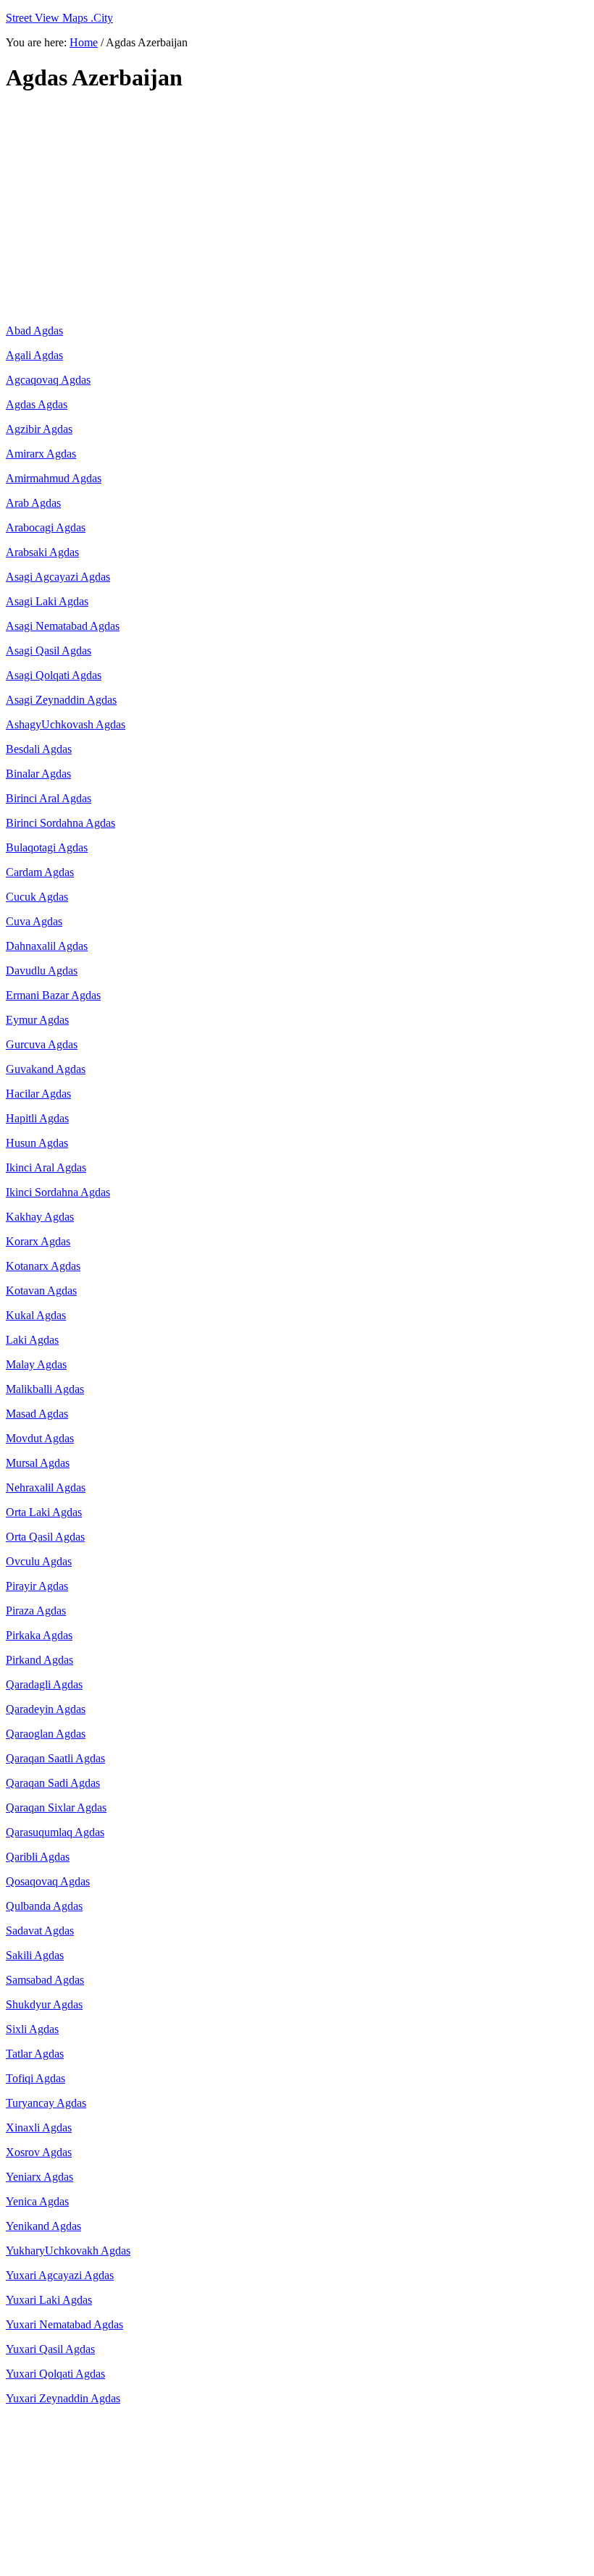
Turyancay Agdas (46, 2103)
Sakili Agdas (35, 1955)
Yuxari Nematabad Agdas (64, 2324)
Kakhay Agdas (40, 1217)
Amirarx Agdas (41, 454)
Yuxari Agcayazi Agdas (60, 2275)
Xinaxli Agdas (39, 2127)
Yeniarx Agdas (39, 2177)
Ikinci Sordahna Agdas (58, 1192)
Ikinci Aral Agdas (46, 1167)
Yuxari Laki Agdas (49, 2300)
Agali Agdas (34, 355)
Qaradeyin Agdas (46, 1709)
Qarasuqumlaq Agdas (55, 1832)
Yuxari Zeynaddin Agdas (63, 2398)
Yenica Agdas (37, 2201)
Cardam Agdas (40, 872)
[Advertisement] (297, 209)
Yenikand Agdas (43, 2226)
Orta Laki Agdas (44, 1512)
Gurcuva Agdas (42, 1044)
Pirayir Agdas (37, 1586)
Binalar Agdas (38, 774)
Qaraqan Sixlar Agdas (56, 1807)
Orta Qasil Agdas (45, 1537)
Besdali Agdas (39, 749)
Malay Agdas (36, 1364)
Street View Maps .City (59, 18)
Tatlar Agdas (35, 2054)
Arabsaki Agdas (42, 552)
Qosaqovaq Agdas (48, 1881)
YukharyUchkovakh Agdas (68, 2251)
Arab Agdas (33, 503)
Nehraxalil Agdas (46, 1487)
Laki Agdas (32, 1340)
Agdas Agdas (37, 404)
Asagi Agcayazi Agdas (58, 577)
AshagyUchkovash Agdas (66, 724)
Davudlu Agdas (42, 971)
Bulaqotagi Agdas (47, 847)
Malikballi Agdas (45, 1389)
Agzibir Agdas (39, 429)
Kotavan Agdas (41, 1291)
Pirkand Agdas (39, 1660)
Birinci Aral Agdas (49, 798)
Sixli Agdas (32, 2029)
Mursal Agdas (38, 1463)
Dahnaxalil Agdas (47, 946)
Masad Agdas (37, 1414)
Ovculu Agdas (39, 1561)
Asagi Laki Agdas (47, 601)
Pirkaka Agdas (39, 1635)
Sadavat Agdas (40, 1931)
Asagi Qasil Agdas (49, 651)
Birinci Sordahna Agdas (60, 823)
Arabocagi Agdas (46, 527)
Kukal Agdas (36, 1315)
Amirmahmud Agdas (54, 478)
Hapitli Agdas (37, 1118)
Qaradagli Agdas (44, 1684)
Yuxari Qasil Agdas (50, 2349)
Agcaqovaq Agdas (48, 380)
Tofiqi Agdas (35, 2078)
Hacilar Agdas (38, 1094)
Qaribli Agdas (38, 1857)
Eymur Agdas (37, 1020)
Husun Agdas (37, 1143)
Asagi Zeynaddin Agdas (61, 700)
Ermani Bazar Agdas (53, 995)
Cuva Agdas (34, 921)
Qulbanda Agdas (44, 1906)
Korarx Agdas (38, 1241)
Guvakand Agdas (46, 1069)
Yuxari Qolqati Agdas (55, 2374)
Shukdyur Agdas (44, 2004)
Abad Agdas (34, 331)
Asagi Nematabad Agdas (63, 626)
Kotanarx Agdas (43, 1266)
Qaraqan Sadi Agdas (53, 1783)
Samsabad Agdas (45, 1980)
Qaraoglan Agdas (46, 1734)
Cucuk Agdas (37, 897)
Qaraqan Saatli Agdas (55, 1758)
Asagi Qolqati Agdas (54, 675)
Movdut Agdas (40, 1438)
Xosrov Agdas (39, 2152)
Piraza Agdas (36, 1611)
